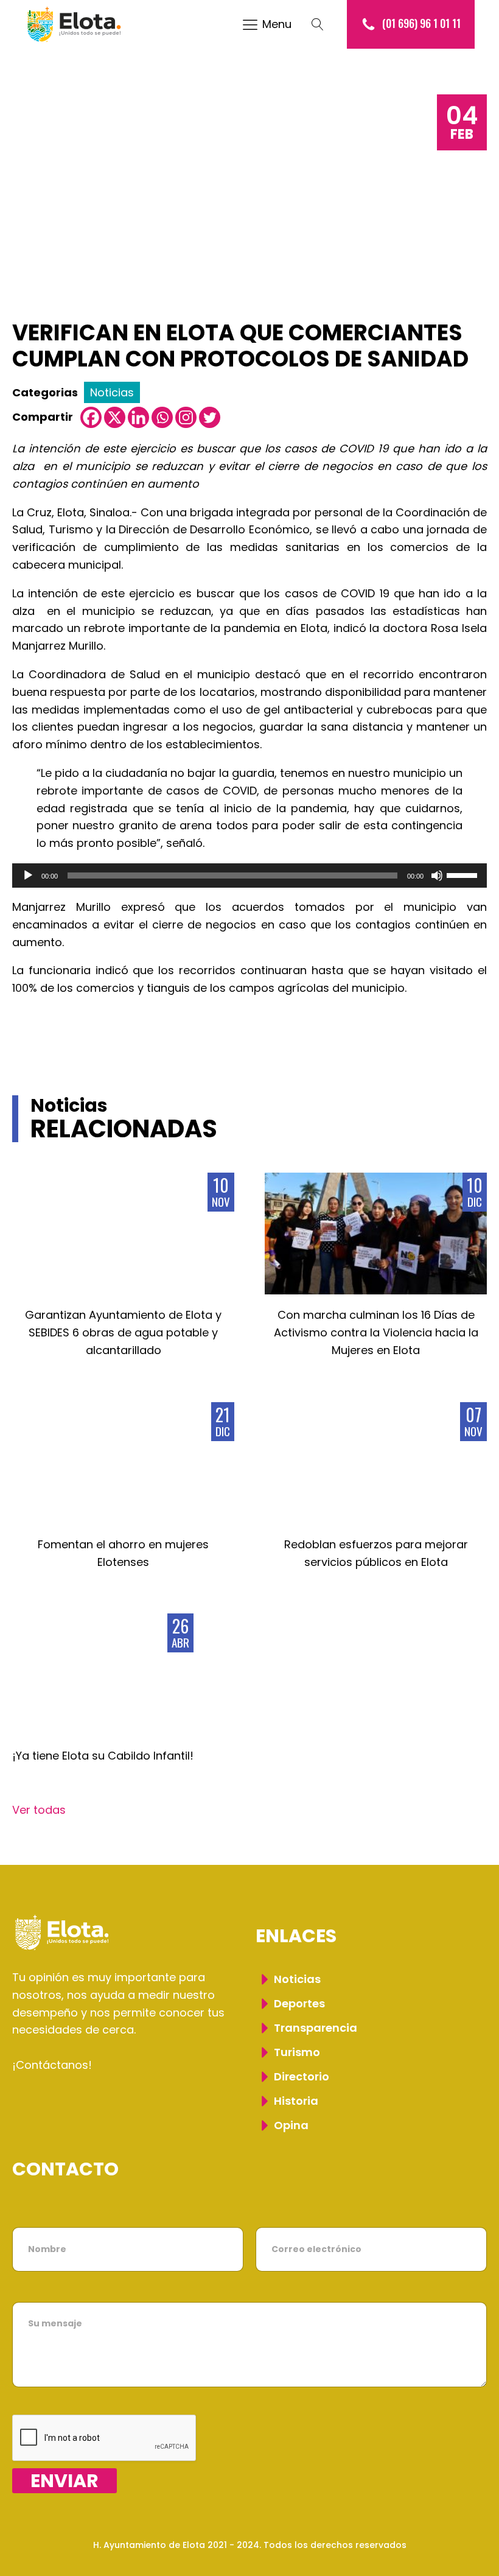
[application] (249, 876)
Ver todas (39, 1810)
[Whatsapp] (162, 417)
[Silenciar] (437, 876)
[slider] (464, 874)
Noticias (112, 392)
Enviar (65, 2481)
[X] (115, 417)
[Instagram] (186, 417)
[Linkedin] (138, 417)
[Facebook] (91, 417)
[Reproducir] (28, 876)
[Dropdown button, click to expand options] (324, 24)
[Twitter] (210, 417)
